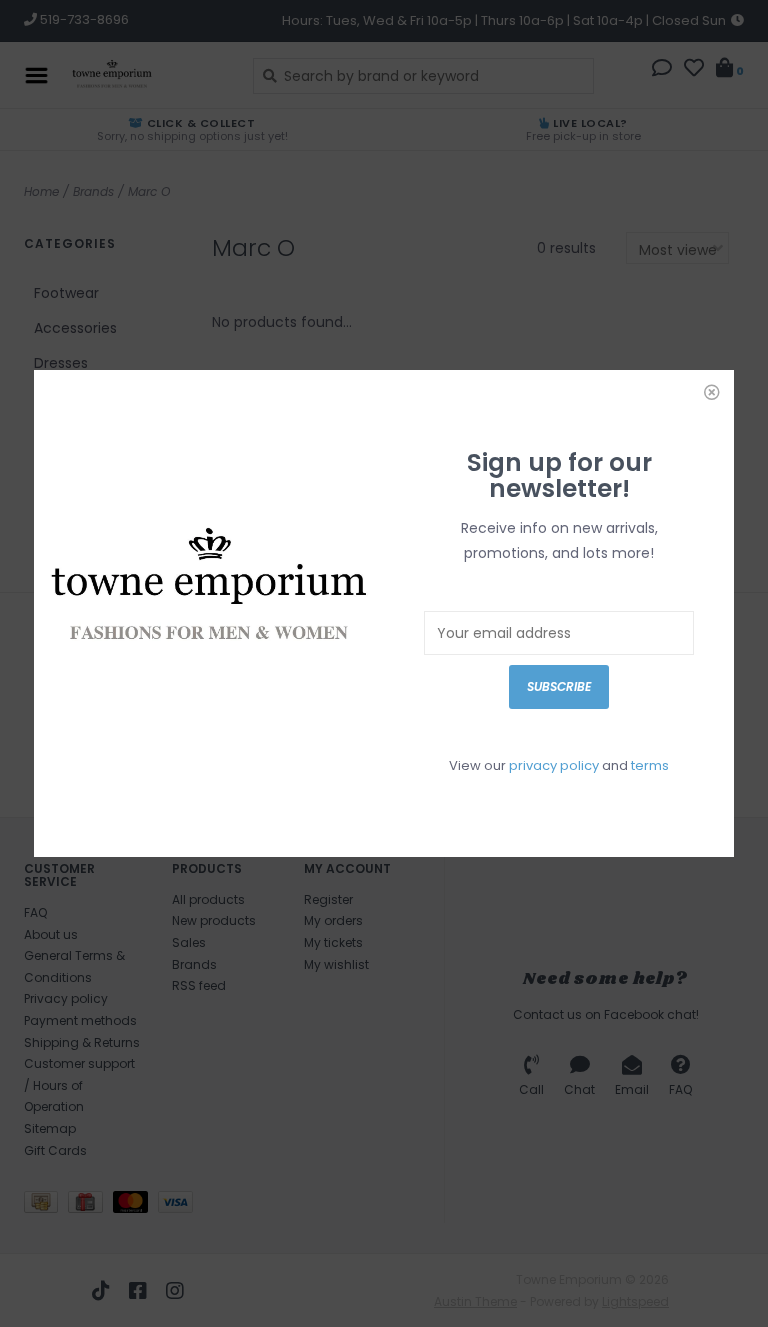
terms (650, 765)
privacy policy (554, 765)
